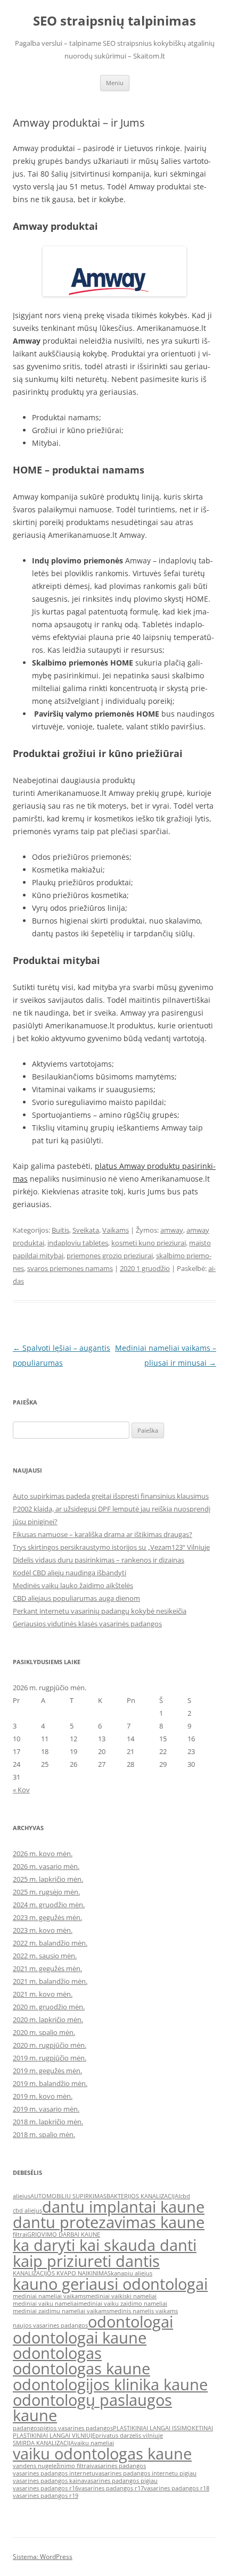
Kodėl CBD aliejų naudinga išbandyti (69, 1573)
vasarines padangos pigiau (121, 2481)
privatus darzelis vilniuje (129, 2436)
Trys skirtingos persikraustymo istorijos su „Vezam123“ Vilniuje (111, 1547)
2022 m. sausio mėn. (45, 1956)
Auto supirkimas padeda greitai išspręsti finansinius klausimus (111, 1496)
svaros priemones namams (70, 1268)
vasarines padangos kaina (48, 2481)
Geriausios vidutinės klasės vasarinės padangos (87, 1624)
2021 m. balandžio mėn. (50, 1981)
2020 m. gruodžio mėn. (49, 2007)
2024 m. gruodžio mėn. (49, 1905)
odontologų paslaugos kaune (92, 2408)
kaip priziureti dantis (86, 2261)
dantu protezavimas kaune (109, 2222)
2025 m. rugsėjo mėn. (46, 1892)
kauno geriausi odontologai (110, 2284)
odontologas (57, 2353)
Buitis (60, 1230)
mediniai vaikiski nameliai (121, 2296)
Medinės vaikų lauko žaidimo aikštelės (73, 1585)
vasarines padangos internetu (54, 2473)
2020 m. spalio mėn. (44, 2032)
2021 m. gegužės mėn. (47, 1968)
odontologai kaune (80, 2338)
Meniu (115, 83)
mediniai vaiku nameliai (46, 2304)
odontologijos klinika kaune (110, 2384)
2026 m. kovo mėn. (43, 1854)
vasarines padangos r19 (46, 2496)
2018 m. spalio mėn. (44, 2134)
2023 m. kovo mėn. (43, 1930)
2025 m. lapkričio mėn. (48, 1879)
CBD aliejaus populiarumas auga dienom (76, 1598)
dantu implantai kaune (123, 2207)
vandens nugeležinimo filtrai (52, 2466)
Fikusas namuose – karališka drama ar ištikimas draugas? (103, 1534)
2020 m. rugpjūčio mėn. (50, 2045)
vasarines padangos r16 (46, 2488)
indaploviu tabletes (78, 1243)
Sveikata (86, 1230)
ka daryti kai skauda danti (105, 2245)
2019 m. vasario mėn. (46, 2109)
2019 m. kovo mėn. (43, 2096)
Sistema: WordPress (43, 2557)
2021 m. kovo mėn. (43, 1994)
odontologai (130, 2322)
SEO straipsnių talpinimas (114, 21)
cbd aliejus (27, 2211)
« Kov (21, 1790)
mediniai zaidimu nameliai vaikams (61, 2311)
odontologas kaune (81, 2369)
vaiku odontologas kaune (102, 2454)
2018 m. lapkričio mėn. (48, 2122)
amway (172, 1230)
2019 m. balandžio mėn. (50, 2083)
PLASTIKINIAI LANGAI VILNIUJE (54, 2436)
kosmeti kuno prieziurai (149, 1243)
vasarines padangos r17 (111, 2488)
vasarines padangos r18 (177, 2488)
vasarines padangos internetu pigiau (146, 2473)
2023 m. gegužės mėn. (47, 1917)
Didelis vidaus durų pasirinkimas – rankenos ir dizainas (99, 1560)
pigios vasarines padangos (76, 2428)
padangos (26, 2428)
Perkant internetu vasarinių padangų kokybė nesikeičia (100, 1611)
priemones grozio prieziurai (110, 1256)
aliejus (22, 2196)
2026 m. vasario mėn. (46, 1866)
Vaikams (116, 1230)
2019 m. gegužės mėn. (47, 2071)
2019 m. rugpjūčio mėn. (50, 2058)
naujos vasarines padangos (50, 2325)
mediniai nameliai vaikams (49, 2296)
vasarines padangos (118, 2466)
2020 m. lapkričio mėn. (48, 2020)
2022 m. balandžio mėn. (50, 1943)
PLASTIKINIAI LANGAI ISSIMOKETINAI (163, 2428)
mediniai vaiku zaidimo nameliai (123, 2304)
